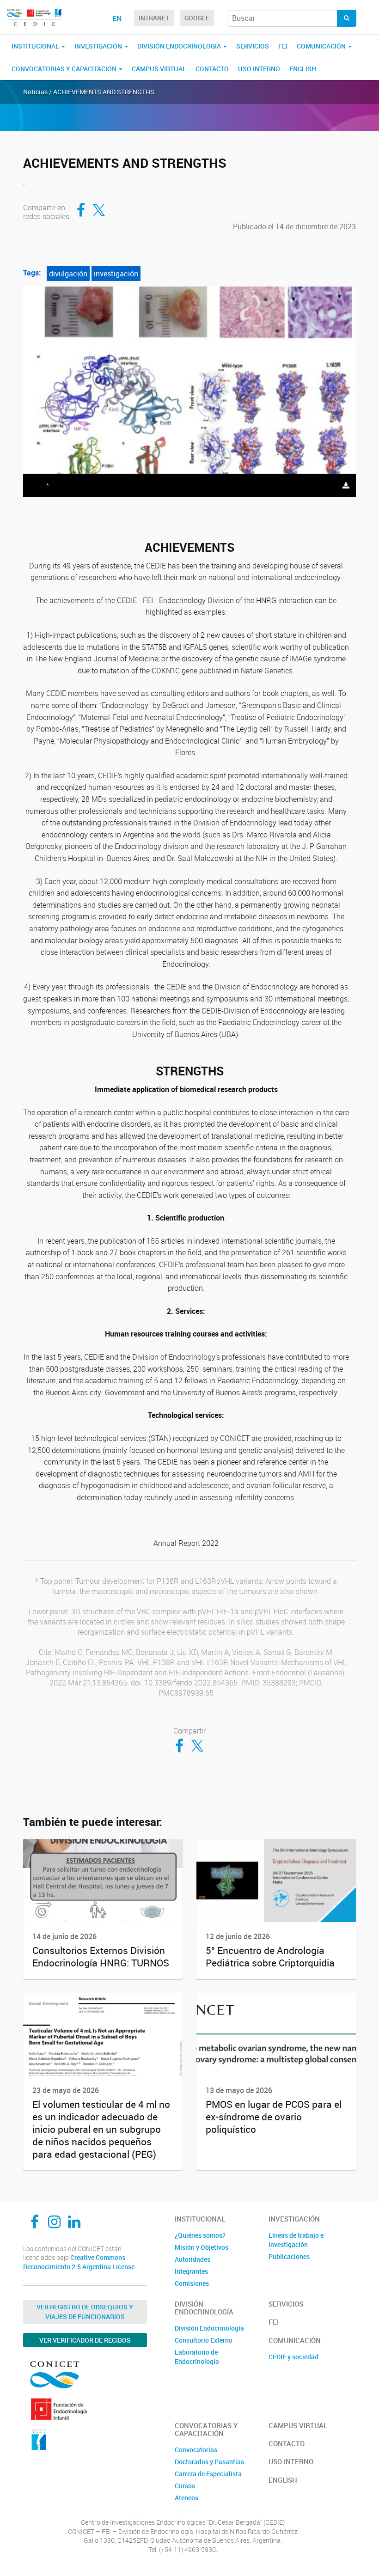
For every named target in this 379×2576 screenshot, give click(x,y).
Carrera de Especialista (208, 2474)
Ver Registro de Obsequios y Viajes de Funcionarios (85, 2312)
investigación (116, 274)
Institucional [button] (36, 46)
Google (197, 18)
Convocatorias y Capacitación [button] (65, 69)
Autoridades (193, 2259)
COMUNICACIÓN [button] (322, 46)
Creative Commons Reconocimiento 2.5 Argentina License (79, 2262)
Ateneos (186, 2498)
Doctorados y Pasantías (209, 2462)
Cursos (185, 2486)
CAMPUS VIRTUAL (159, 69)
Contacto (212, 69)
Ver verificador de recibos (85, 2340)
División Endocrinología (209, 2328)
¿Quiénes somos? (200, 2235)
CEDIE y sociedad (293, 2357)
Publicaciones (289, 2256)
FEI (283, 46)
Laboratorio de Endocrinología (197, 2357)
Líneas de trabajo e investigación (296, 2240)
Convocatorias (196, 2450)
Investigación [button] (99, 46)
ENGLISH (303, 69)
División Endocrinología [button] (180, 46)
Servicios (253, 46)
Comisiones (192, 2283)
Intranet (154, 18)
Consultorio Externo (204, 2340)
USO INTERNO (259, 69)
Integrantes (191, 2271)
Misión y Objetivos (202, 2247)
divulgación (68, 274)
